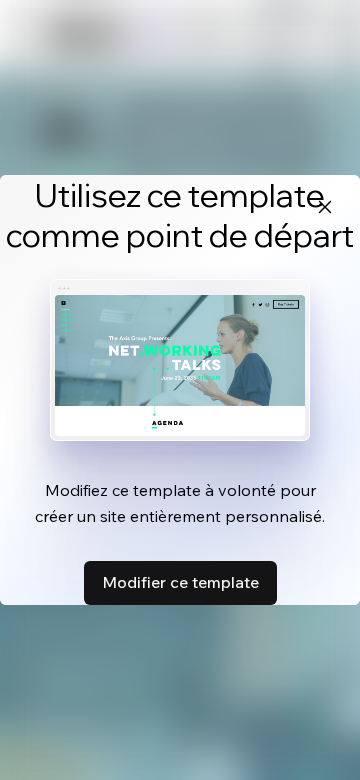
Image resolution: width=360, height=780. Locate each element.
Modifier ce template (180, 582)
